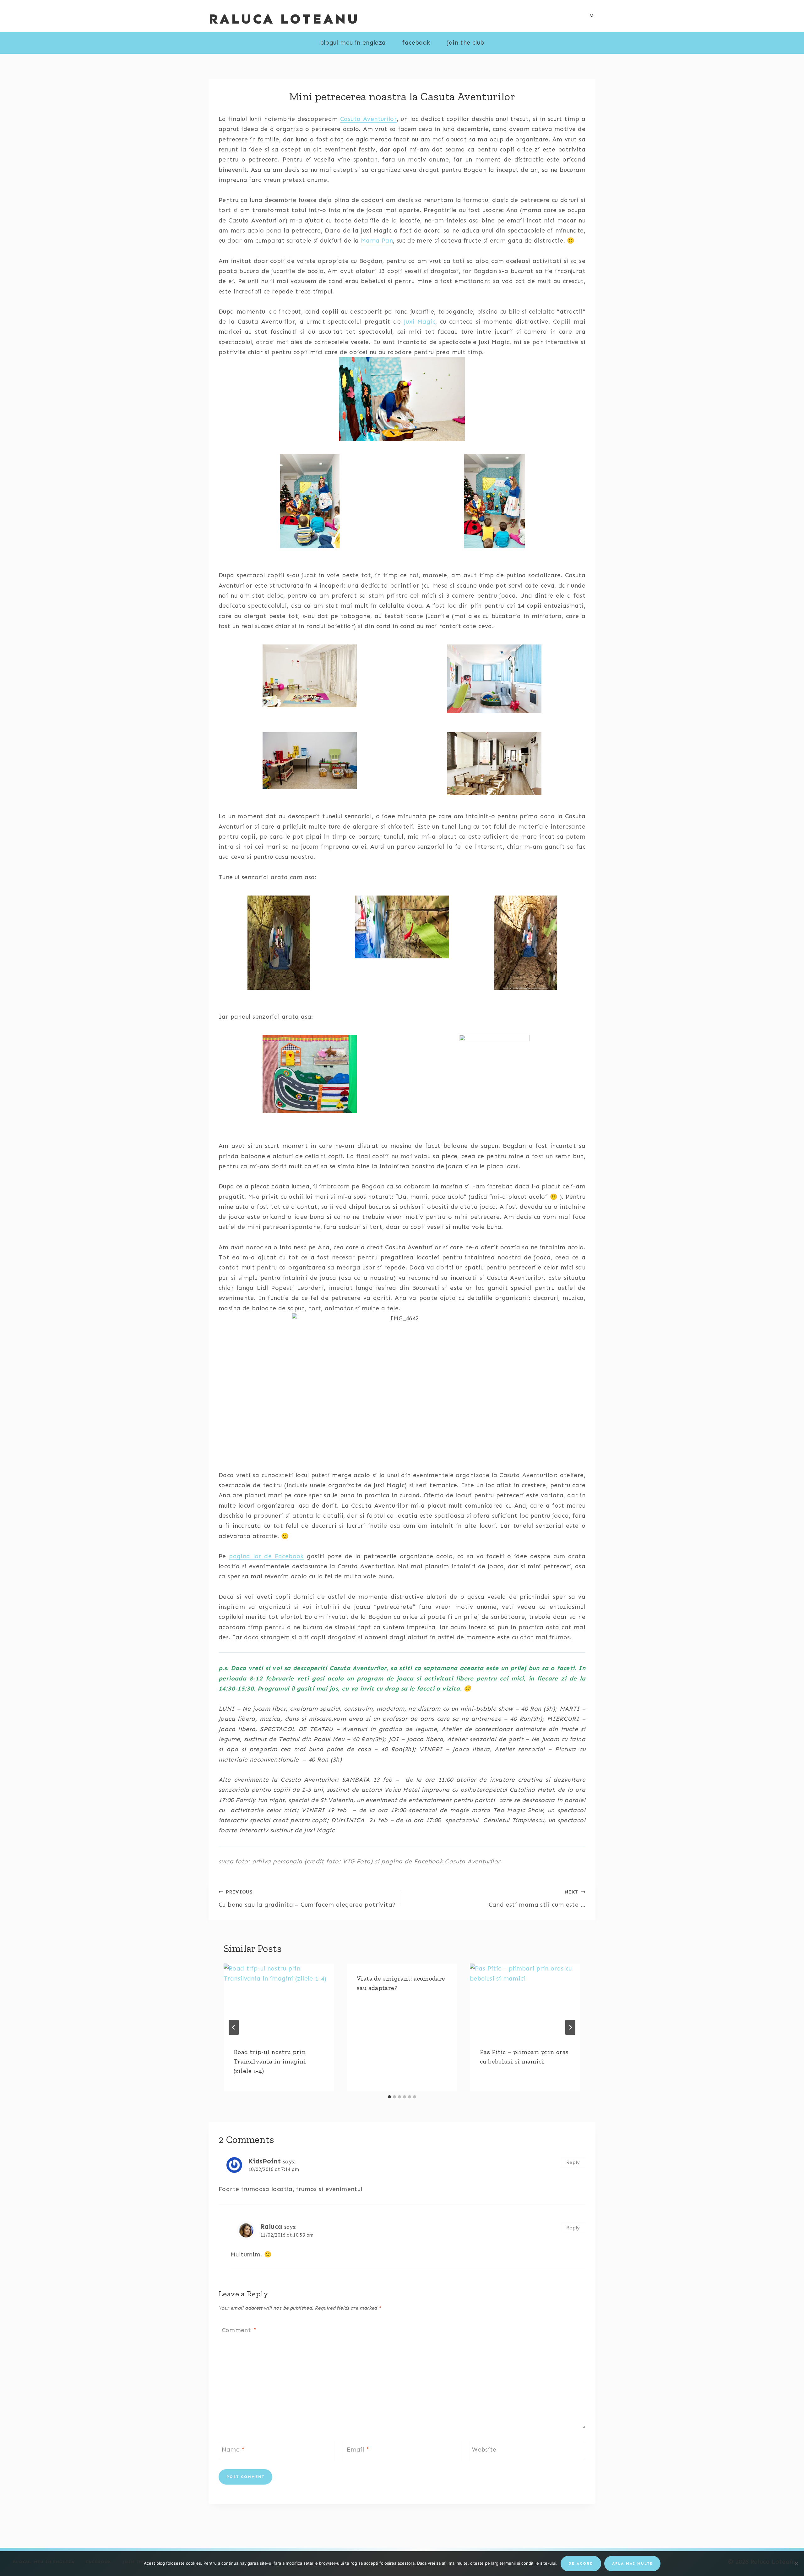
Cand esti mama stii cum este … (537, 1899)
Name (233, 2450)
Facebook (416, 43)
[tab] (389, 2097)
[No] (796, 2563)
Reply (573, 2162)
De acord (581, 2563)
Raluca (271, 2227)
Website (484, 2450)
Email (358, 2450)
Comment (239, 2330)
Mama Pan (377, 241)
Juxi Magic (420, 322)
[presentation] (279, 2001)
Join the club (466, 43)
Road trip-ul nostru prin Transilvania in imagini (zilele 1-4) (270, 2061)
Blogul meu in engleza (353, 43)
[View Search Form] (592, 16)
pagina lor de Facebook (266, 1556)
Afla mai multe (632, 2563)
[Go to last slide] (234, 2027)
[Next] (570, 2027)
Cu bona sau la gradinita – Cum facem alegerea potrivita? (307, 1899)
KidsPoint (265, 2161)
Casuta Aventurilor (368, 119)
